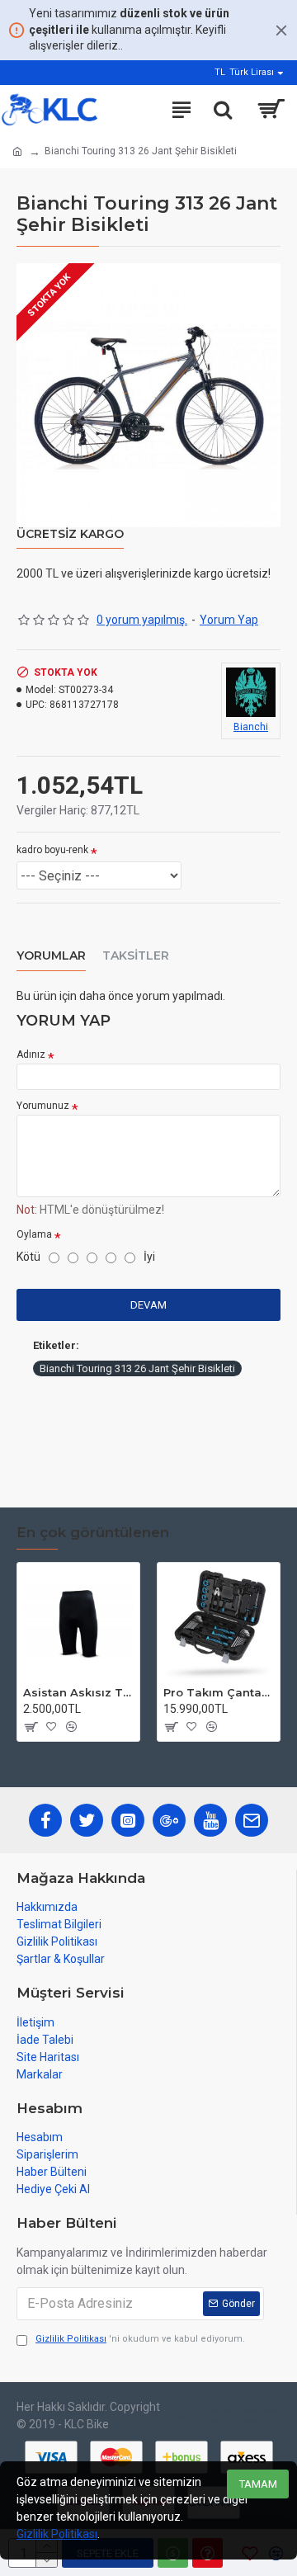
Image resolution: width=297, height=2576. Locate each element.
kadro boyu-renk (52, 850)
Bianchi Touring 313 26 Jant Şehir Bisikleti (137, 1368)
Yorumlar (51, 956)
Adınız (31, 1054)
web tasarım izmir (183, 2416)
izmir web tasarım (219, 2416)
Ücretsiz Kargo (70, 534)
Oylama (34, 1234)
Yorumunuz (43, 1106)
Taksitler (136, 956)
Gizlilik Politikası (57, 2534)
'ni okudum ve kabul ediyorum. (140, 2339)
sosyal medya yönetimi (259, 2416)
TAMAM (258, 2484)
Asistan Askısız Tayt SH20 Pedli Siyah (78, 1692)
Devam (148, 1305)
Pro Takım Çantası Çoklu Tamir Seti (219, 1692)
